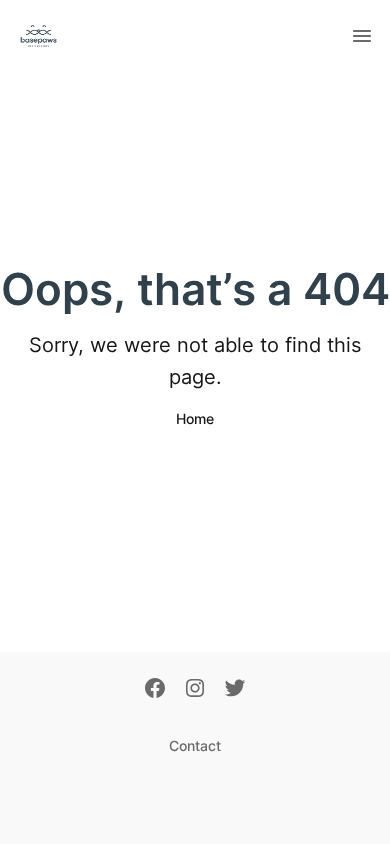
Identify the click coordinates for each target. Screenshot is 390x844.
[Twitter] (235, 690)
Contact (195, 745)
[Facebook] (155, 690)
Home (195, 418)
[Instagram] (195, 690)
